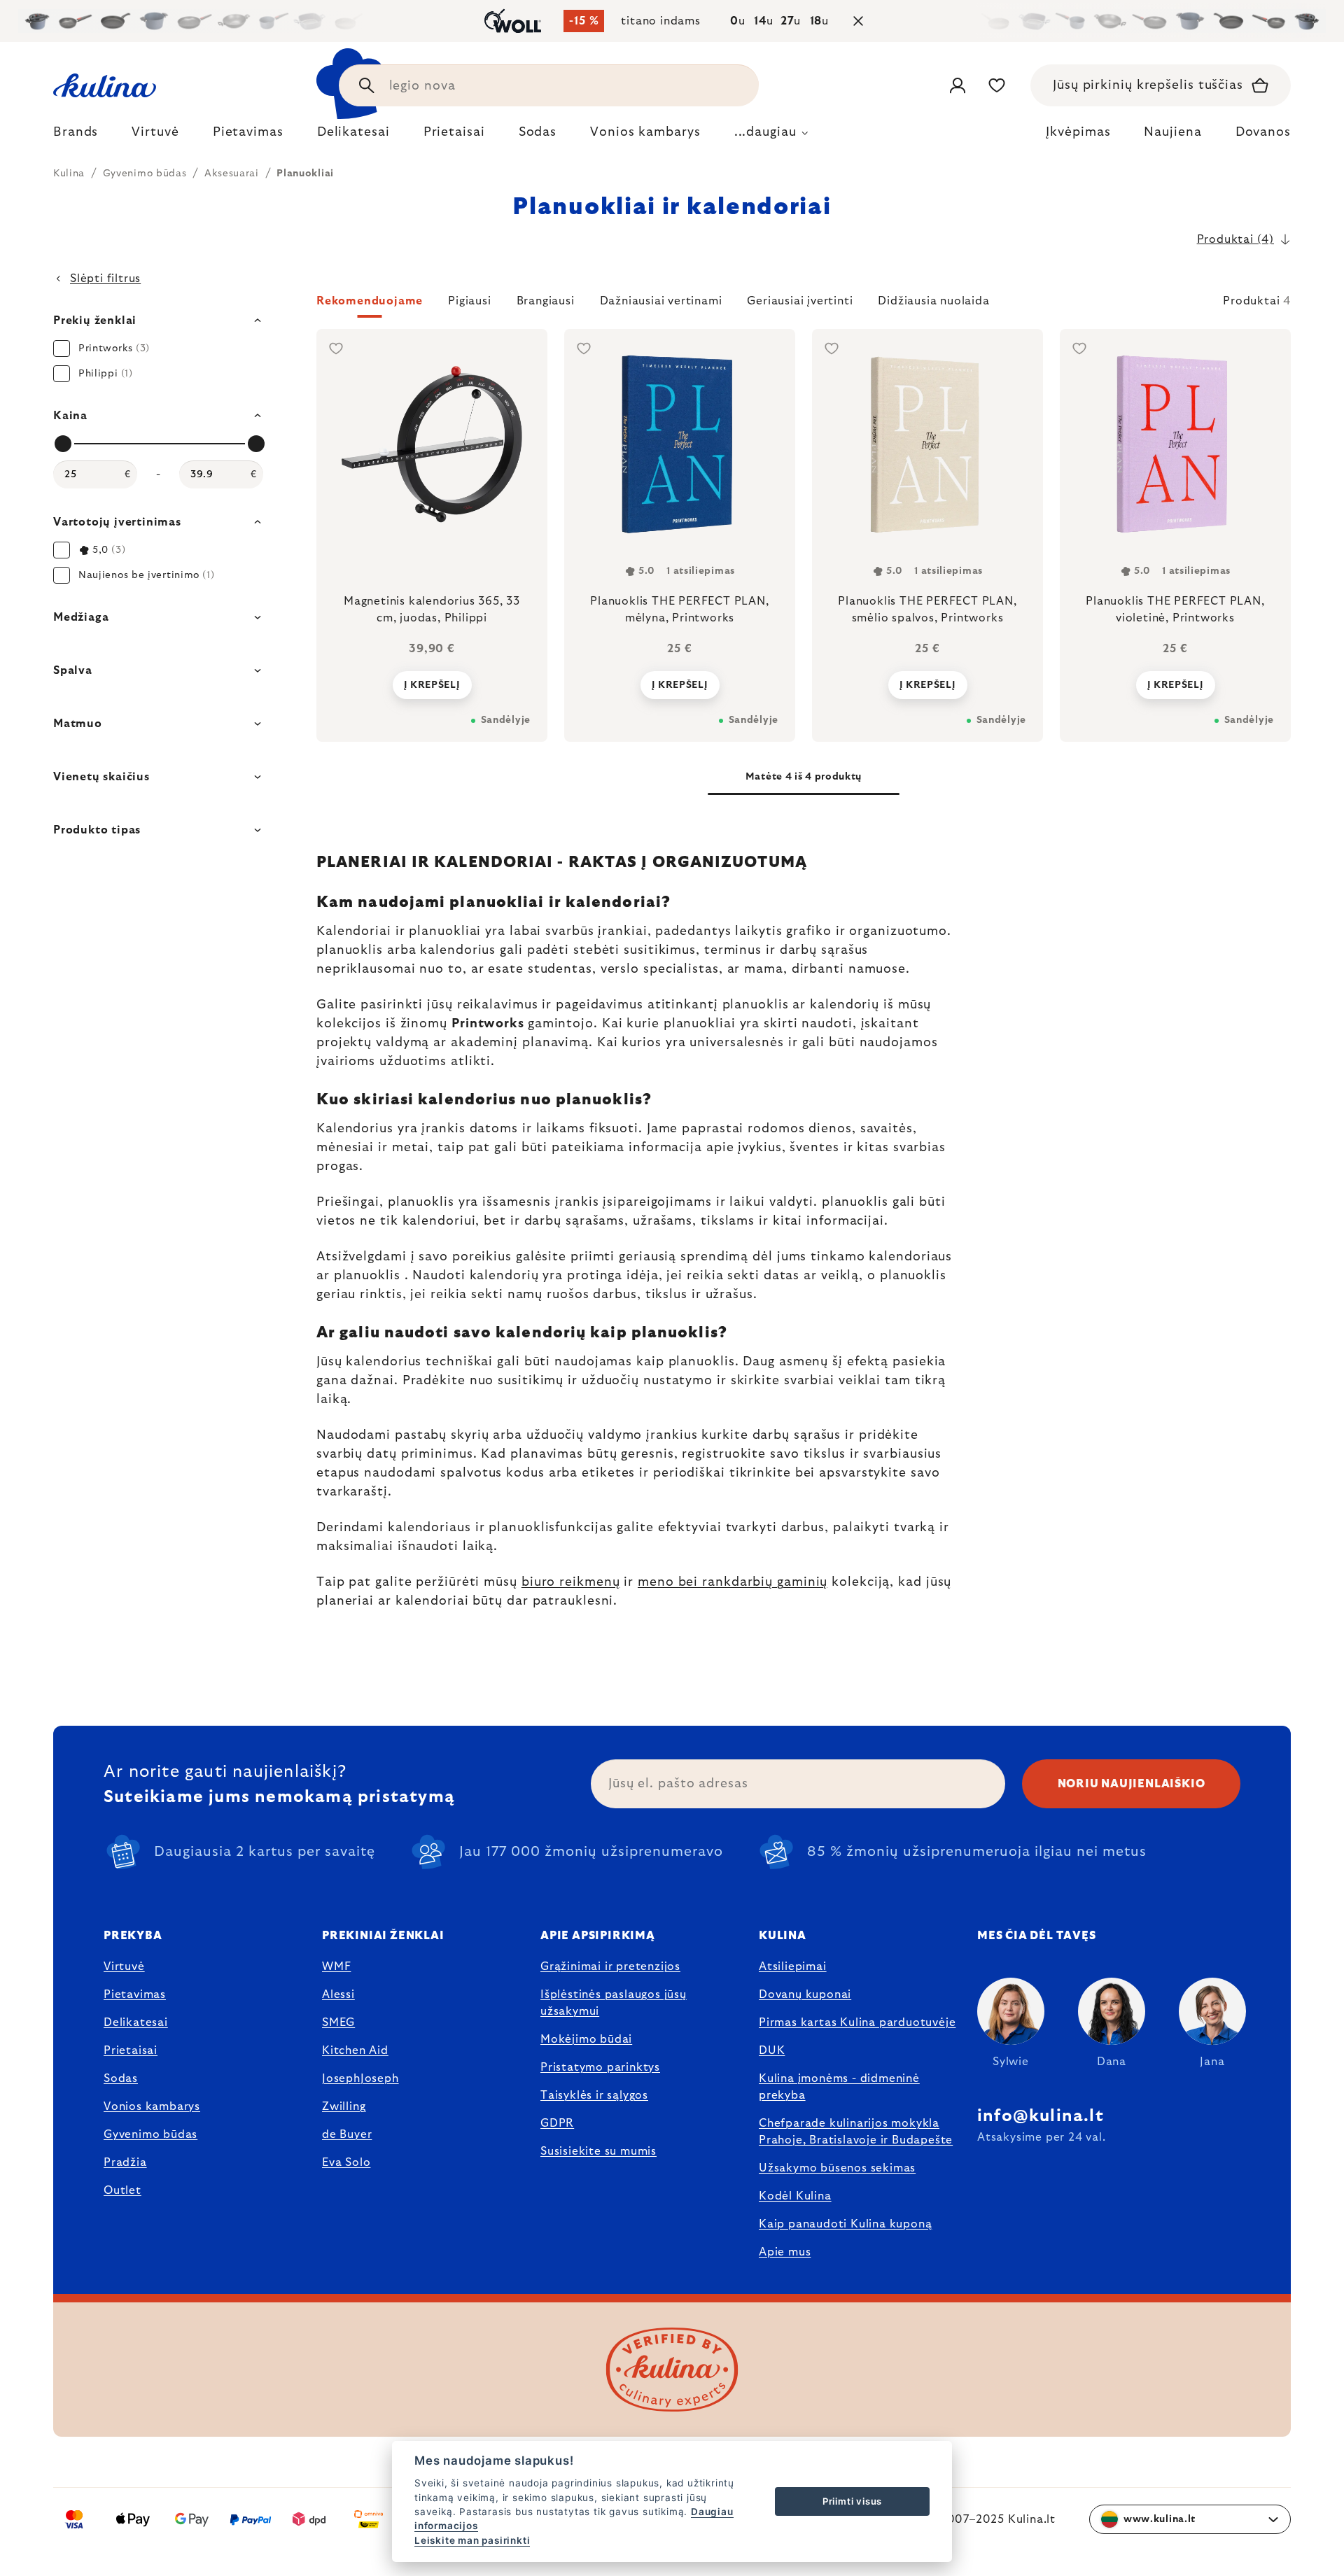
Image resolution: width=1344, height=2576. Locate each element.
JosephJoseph (360, 2078)
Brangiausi (546, 301)
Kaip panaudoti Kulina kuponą (845, 2224)
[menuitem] (76, 136)
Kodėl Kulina (795, 2196)
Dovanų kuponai (805, 1994)
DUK (772, 2050)
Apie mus (785, 2252)
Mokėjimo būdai (586, 2039)
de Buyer (347, 2134)
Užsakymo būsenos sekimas (837, 2168)
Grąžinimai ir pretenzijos (610, 1966)
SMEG (338, 2022)
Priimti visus (852, 2501)
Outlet (122, 2190)
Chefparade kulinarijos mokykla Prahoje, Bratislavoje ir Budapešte (856, 2132)
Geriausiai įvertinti (800, 301)
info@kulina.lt (1041, 2116)
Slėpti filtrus (105, 279)
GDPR (557, 2123)
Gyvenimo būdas (150, 2134)
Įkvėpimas (1078, 132)
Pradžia (125, 2162)
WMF (336, 1966)
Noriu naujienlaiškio (1132, 1784)
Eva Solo (346, 2162)
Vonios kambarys (152, 2106)
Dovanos (1263, 132)
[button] (804, 305)
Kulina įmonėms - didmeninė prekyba (839, 2087)
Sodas (121, 2078)
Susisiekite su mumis (598, 2151)
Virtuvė (124, 1966)
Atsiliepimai (793, 1966)
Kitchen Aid (355, 2050)
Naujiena (1172, 132)
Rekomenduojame (370, 301)
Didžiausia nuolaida (933, 301)
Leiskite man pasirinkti (472, 2540)
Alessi (338, 1994)
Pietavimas (135, 1994)
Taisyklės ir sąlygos (594, 2095)
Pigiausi (469, 301)
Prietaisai (131, 2050)
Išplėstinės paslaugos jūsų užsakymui (614, 2003)
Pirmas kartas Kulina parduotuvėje (857, 2022)
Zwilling (344, 2106)
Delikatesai (136, 2022)
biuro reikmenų (571, 1582)
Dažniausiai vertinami (661, 301)
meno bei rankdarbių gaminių (733, 1582)
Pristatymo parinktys (600, 2067)
